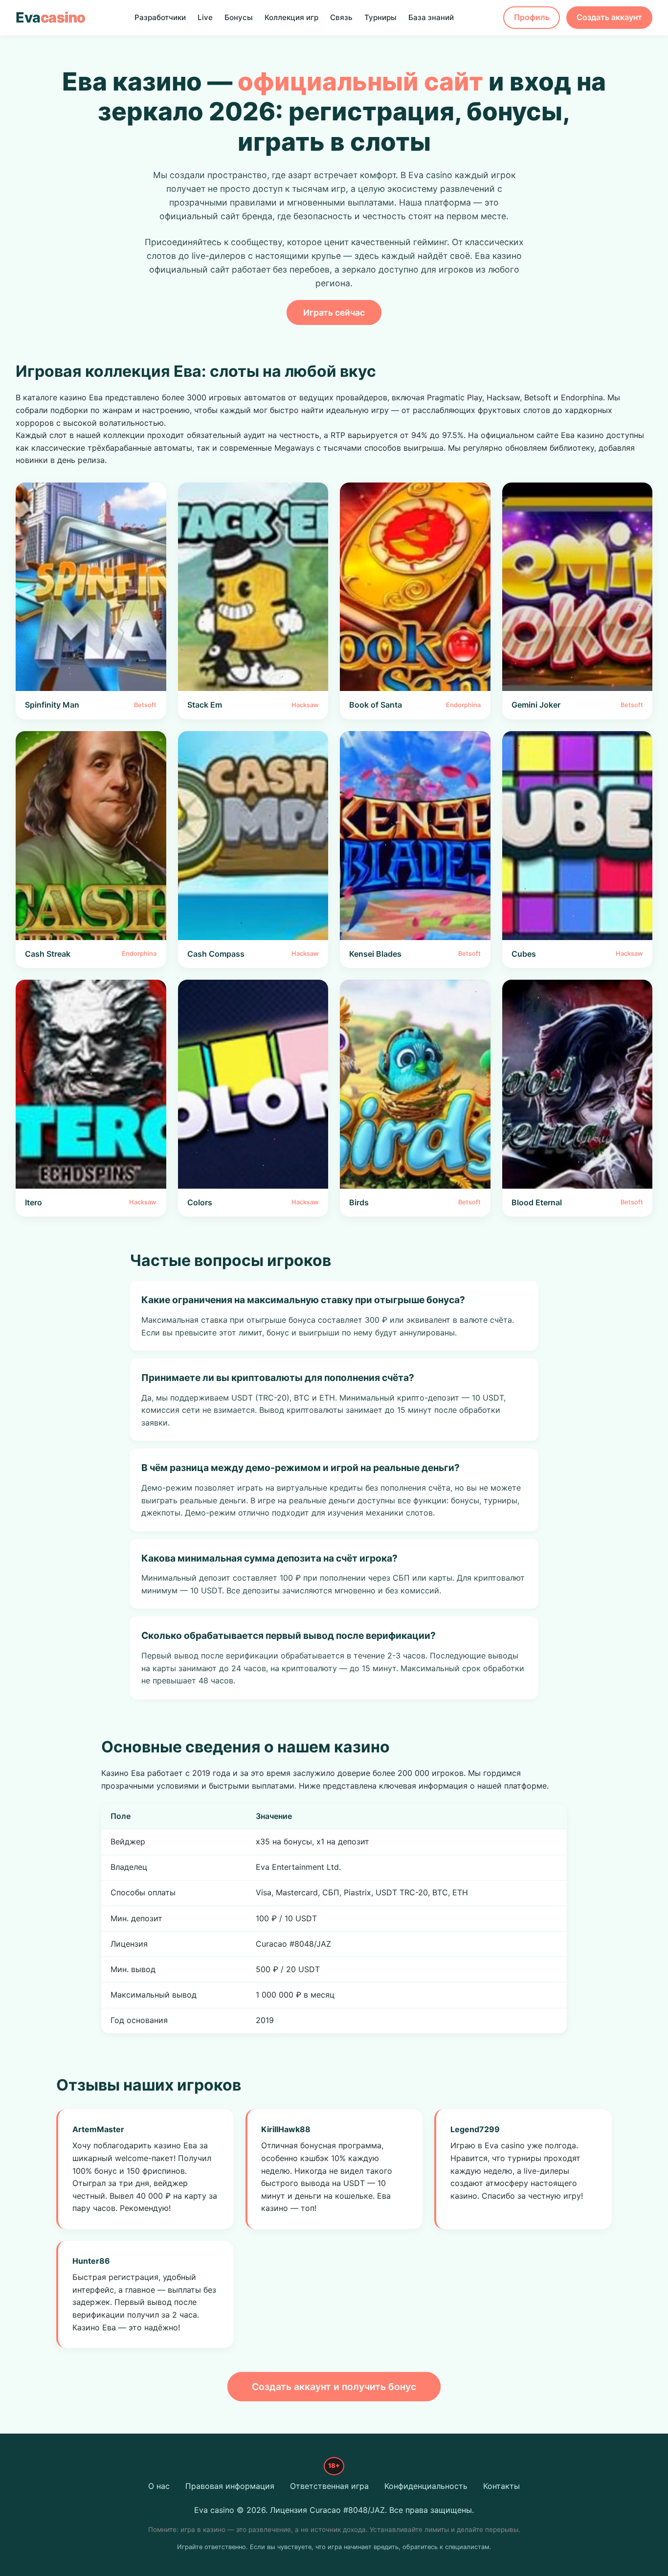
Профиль (532, 17)
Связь (341, 17)
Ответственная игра (329, 2486)
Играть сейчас (334, 312)
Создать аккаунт (609, 17)
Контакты (501, 2486)
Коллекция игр (291, 17)
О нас (159, 2486)
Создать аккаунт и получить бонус (334, 2387)
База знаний (431, 17)
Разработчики (160, 17)
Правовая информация (230, 2486)
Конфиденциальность (426, 2486)
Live (205, 17)
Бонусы (239, 17)
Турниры (380, 17)
